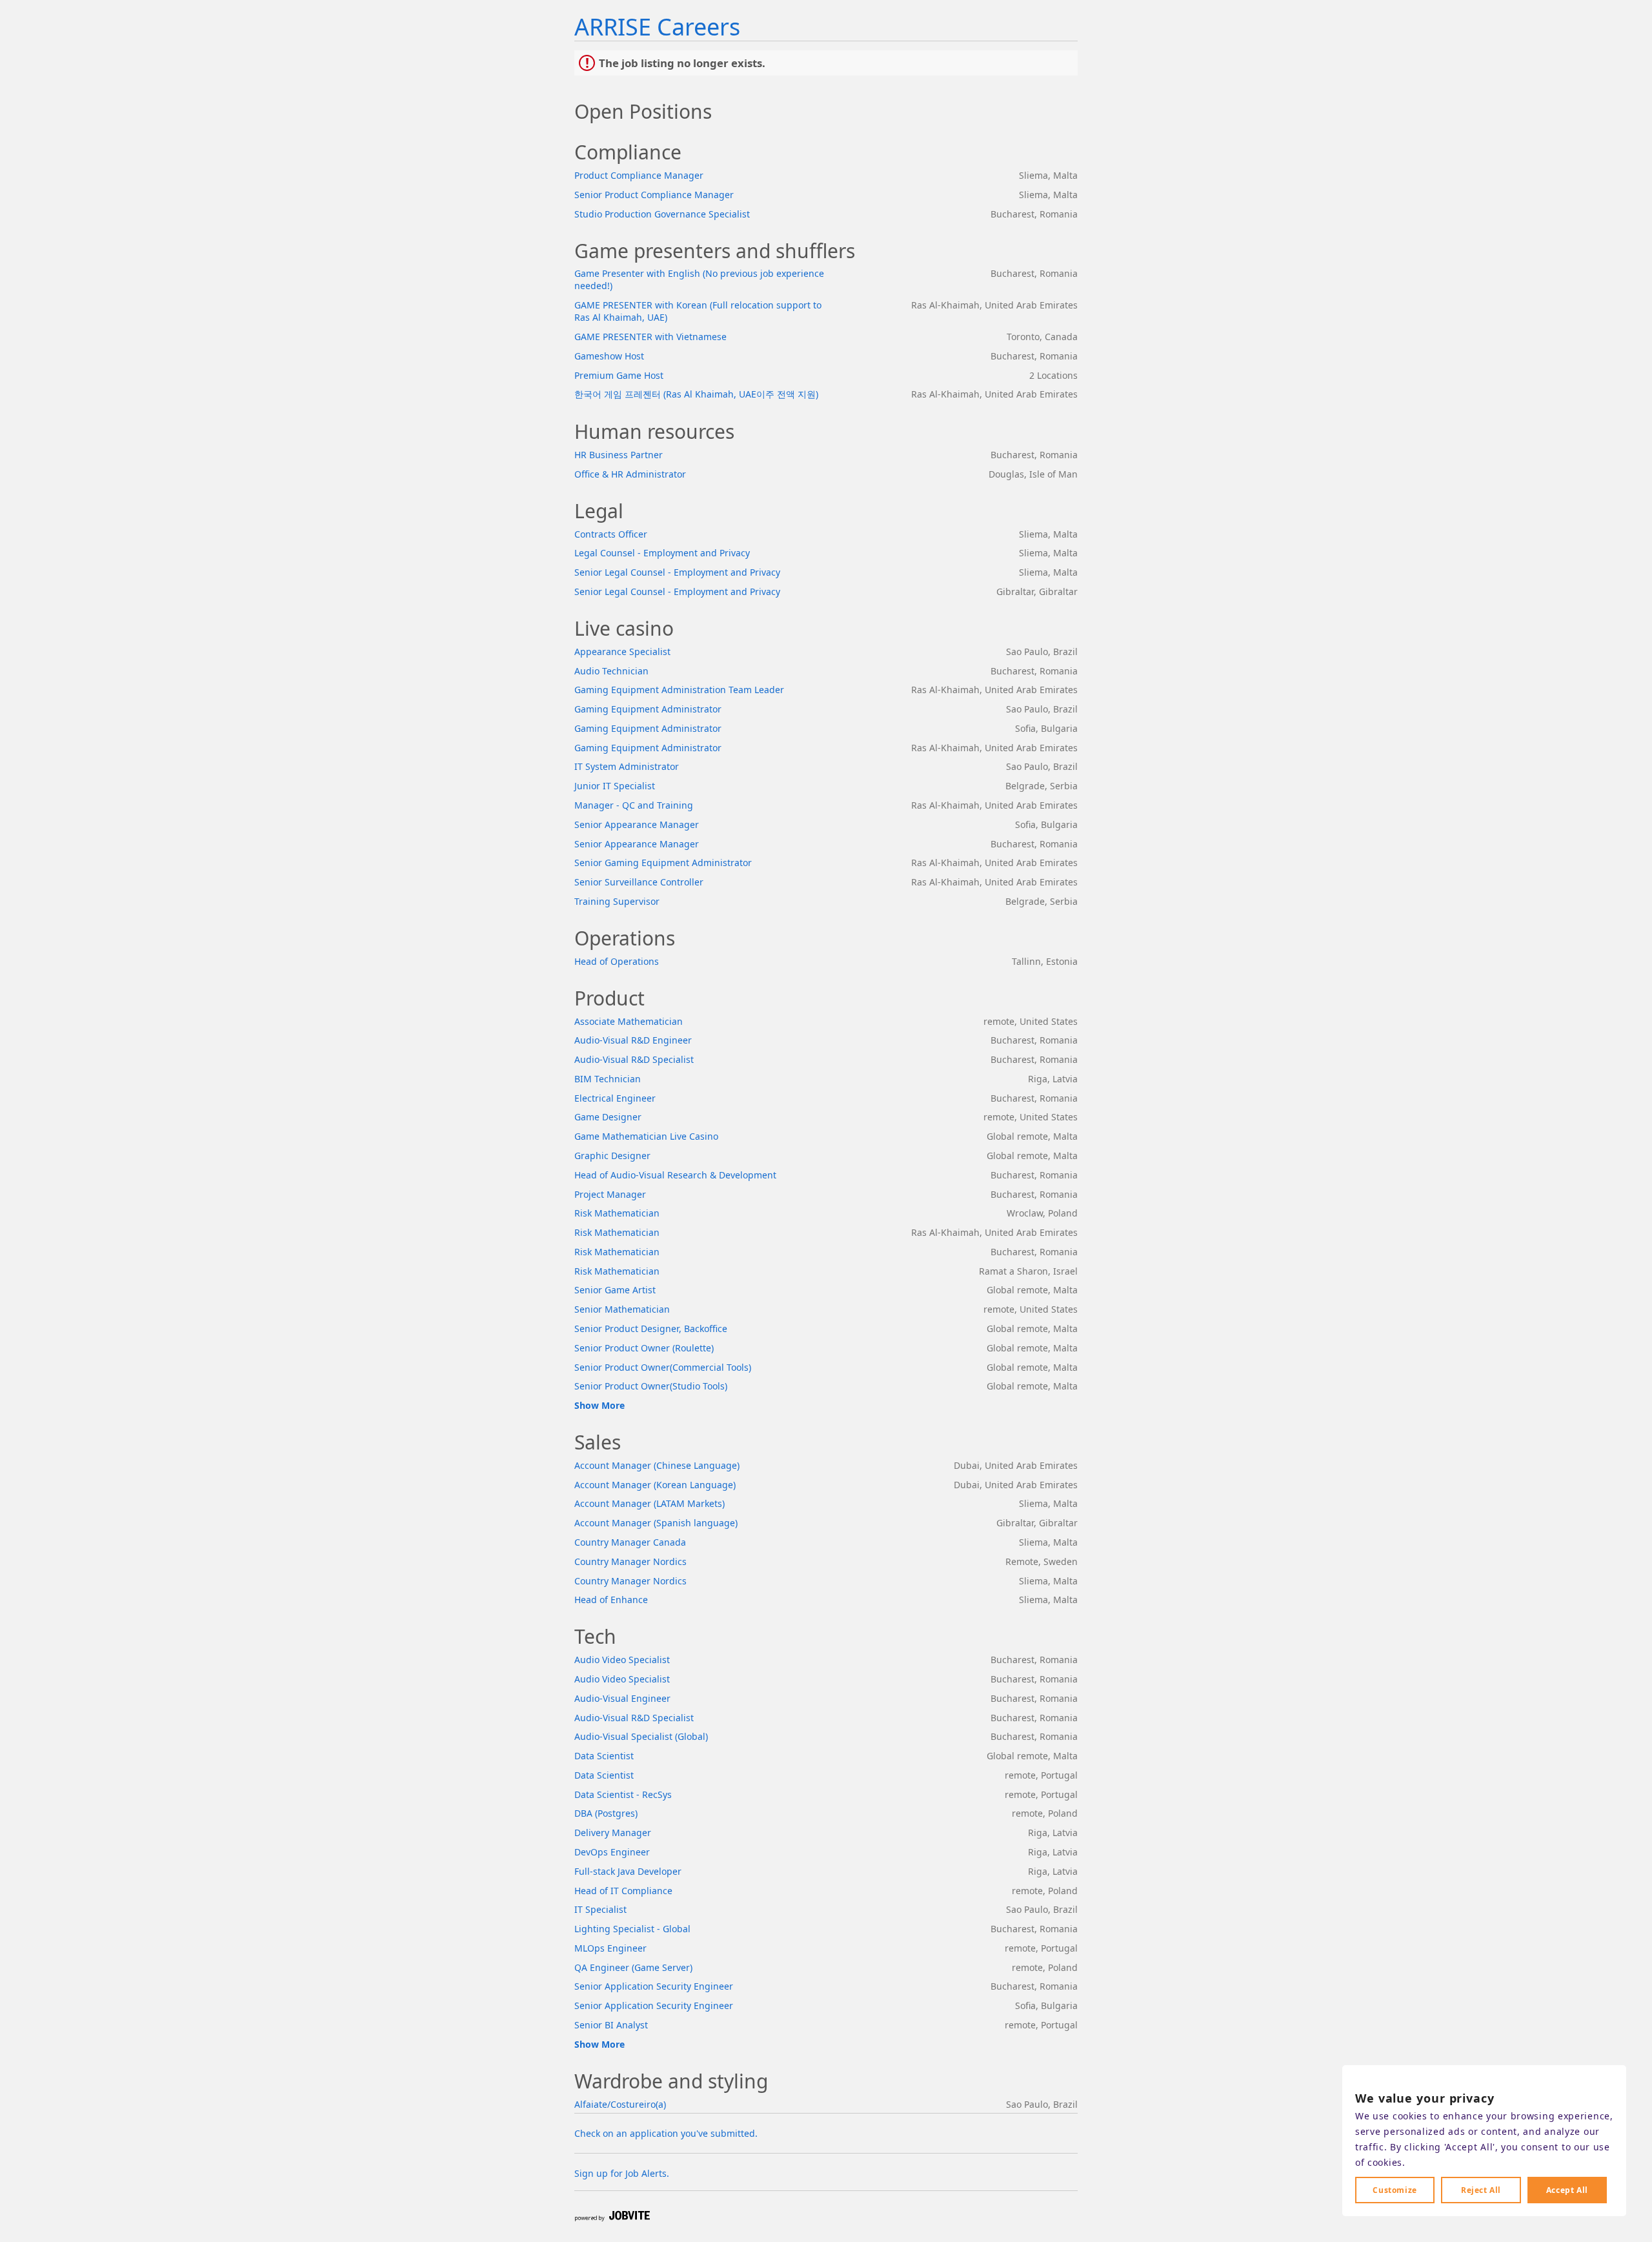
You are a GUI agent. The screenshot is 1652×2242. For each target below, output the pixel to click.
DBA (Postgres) (606, 1813)
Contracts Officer (611, 534)
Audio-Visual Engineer (622, 1698)
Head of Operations (617, 961)
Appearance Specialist (622, 651)
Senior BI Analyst (611, 2025)
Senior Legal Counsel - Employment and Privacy (677, 572)
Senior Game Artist (615, 1290)
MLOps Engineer (610, 1948)
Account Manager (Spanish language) (656, 1523)
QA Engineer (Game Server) (633, 1967)
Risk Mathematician (617, 1213)
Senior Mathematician (622, 1309)
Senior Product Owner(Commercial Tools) (663, 1367)
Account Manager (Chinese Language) (657, 1465)
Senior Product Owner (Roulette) (644, 1348)
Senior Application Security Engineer (654, 1986)
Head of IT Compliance (623, 1891)
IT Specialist (600, 1909)
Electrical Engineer (615, 1098)
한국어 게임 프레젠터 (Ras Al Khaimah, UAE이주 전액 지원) (696, 394)
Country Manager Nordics (630, 1561)
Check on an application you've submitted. (666, 2133)
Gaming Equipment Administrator (648, 709)
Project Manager (610, 1194)
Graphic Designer (612, 1156)
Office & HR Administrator (630, 474)
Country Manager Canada (630, 1542)
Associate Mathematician (629, 1021)
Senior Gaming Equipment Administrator (663, 863)
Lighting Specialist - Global (632, 1929)
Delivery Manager (613, 1833)
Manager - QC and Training (634, 805)
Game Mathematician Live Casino (646, 1136)
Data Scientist (604, 1756)
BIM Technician (608, 1079)
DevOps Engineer (612, 1852)
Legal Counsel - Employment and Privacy (662, 553)
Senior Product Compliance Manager (654, 195)
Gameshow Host (609, 356)
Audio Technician (611, 671)
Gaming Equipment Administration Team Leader (679, 690)
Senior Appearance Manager (637, 824)
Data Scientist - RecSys (623, 1794)
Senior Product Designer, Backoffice (651, 1328)
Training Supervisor (617, 901)
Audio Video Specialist (622, 1660)
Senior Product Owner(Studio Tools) (651, 1386)
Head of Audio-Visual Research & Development (675, 1175)
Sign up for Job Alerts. (622, 2173)
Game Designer (608, 1117)
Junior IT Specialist (615, 786)
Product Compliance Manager (639, 175)
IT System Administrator (627, 766)
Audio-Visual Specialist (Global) (641, 1736)
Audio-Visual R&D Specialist (634, 1059)
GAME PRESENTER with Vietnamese (650, 337)
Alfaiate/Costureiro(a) (620, 2104)
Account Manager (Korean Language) (655, 1485)
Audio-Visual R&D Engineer (633, 1040)
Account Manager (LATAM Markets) (650, 1503)
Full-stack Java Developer (628, 1871)
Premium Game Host (619, 375)
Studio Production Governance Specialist (662, 214)
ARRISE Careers (657, 27)
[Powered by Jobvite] (612, 2217)
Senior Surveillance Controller (639, 882)
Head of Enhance (611, 1600)
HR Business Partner (619, 455)
